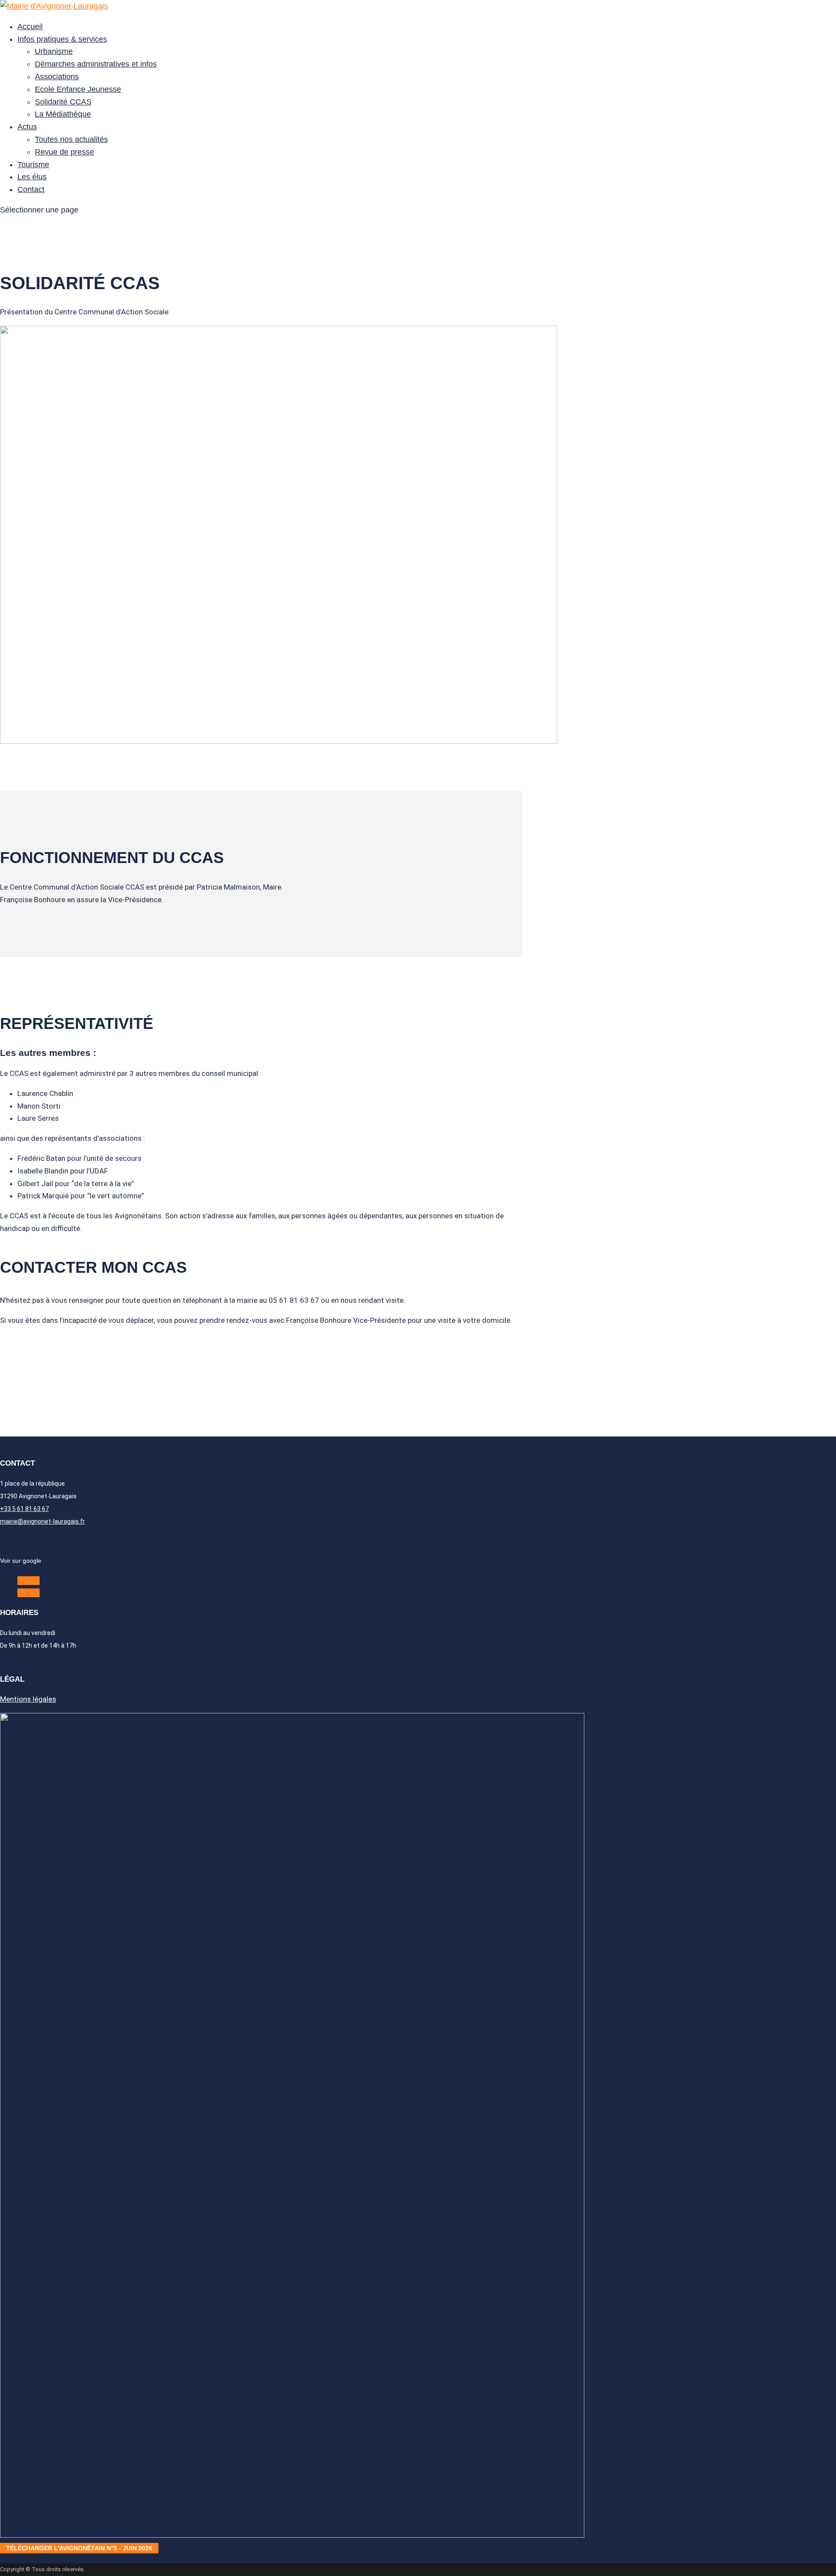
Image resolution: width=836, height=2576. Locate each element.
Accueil (30, 27)
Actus (27, 127)
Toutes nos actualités (71, 139)
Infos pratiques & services (62, 39)
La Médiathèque (63, 114)
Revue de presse (64, 152)
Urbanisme (54, 51)
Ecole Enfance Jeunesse (78, 89)
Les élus (32, 177)
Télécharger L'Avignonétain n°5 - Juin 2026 (79, 2548)
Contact (31, 189)
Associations (57, 77)
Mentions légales (28, 1699)
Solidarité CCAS (63, 102)
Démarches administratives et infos (96, 64)
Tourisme (33, 165)
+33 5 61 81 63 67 (24, 1509)
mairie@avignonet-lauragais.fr (42, 1521)
